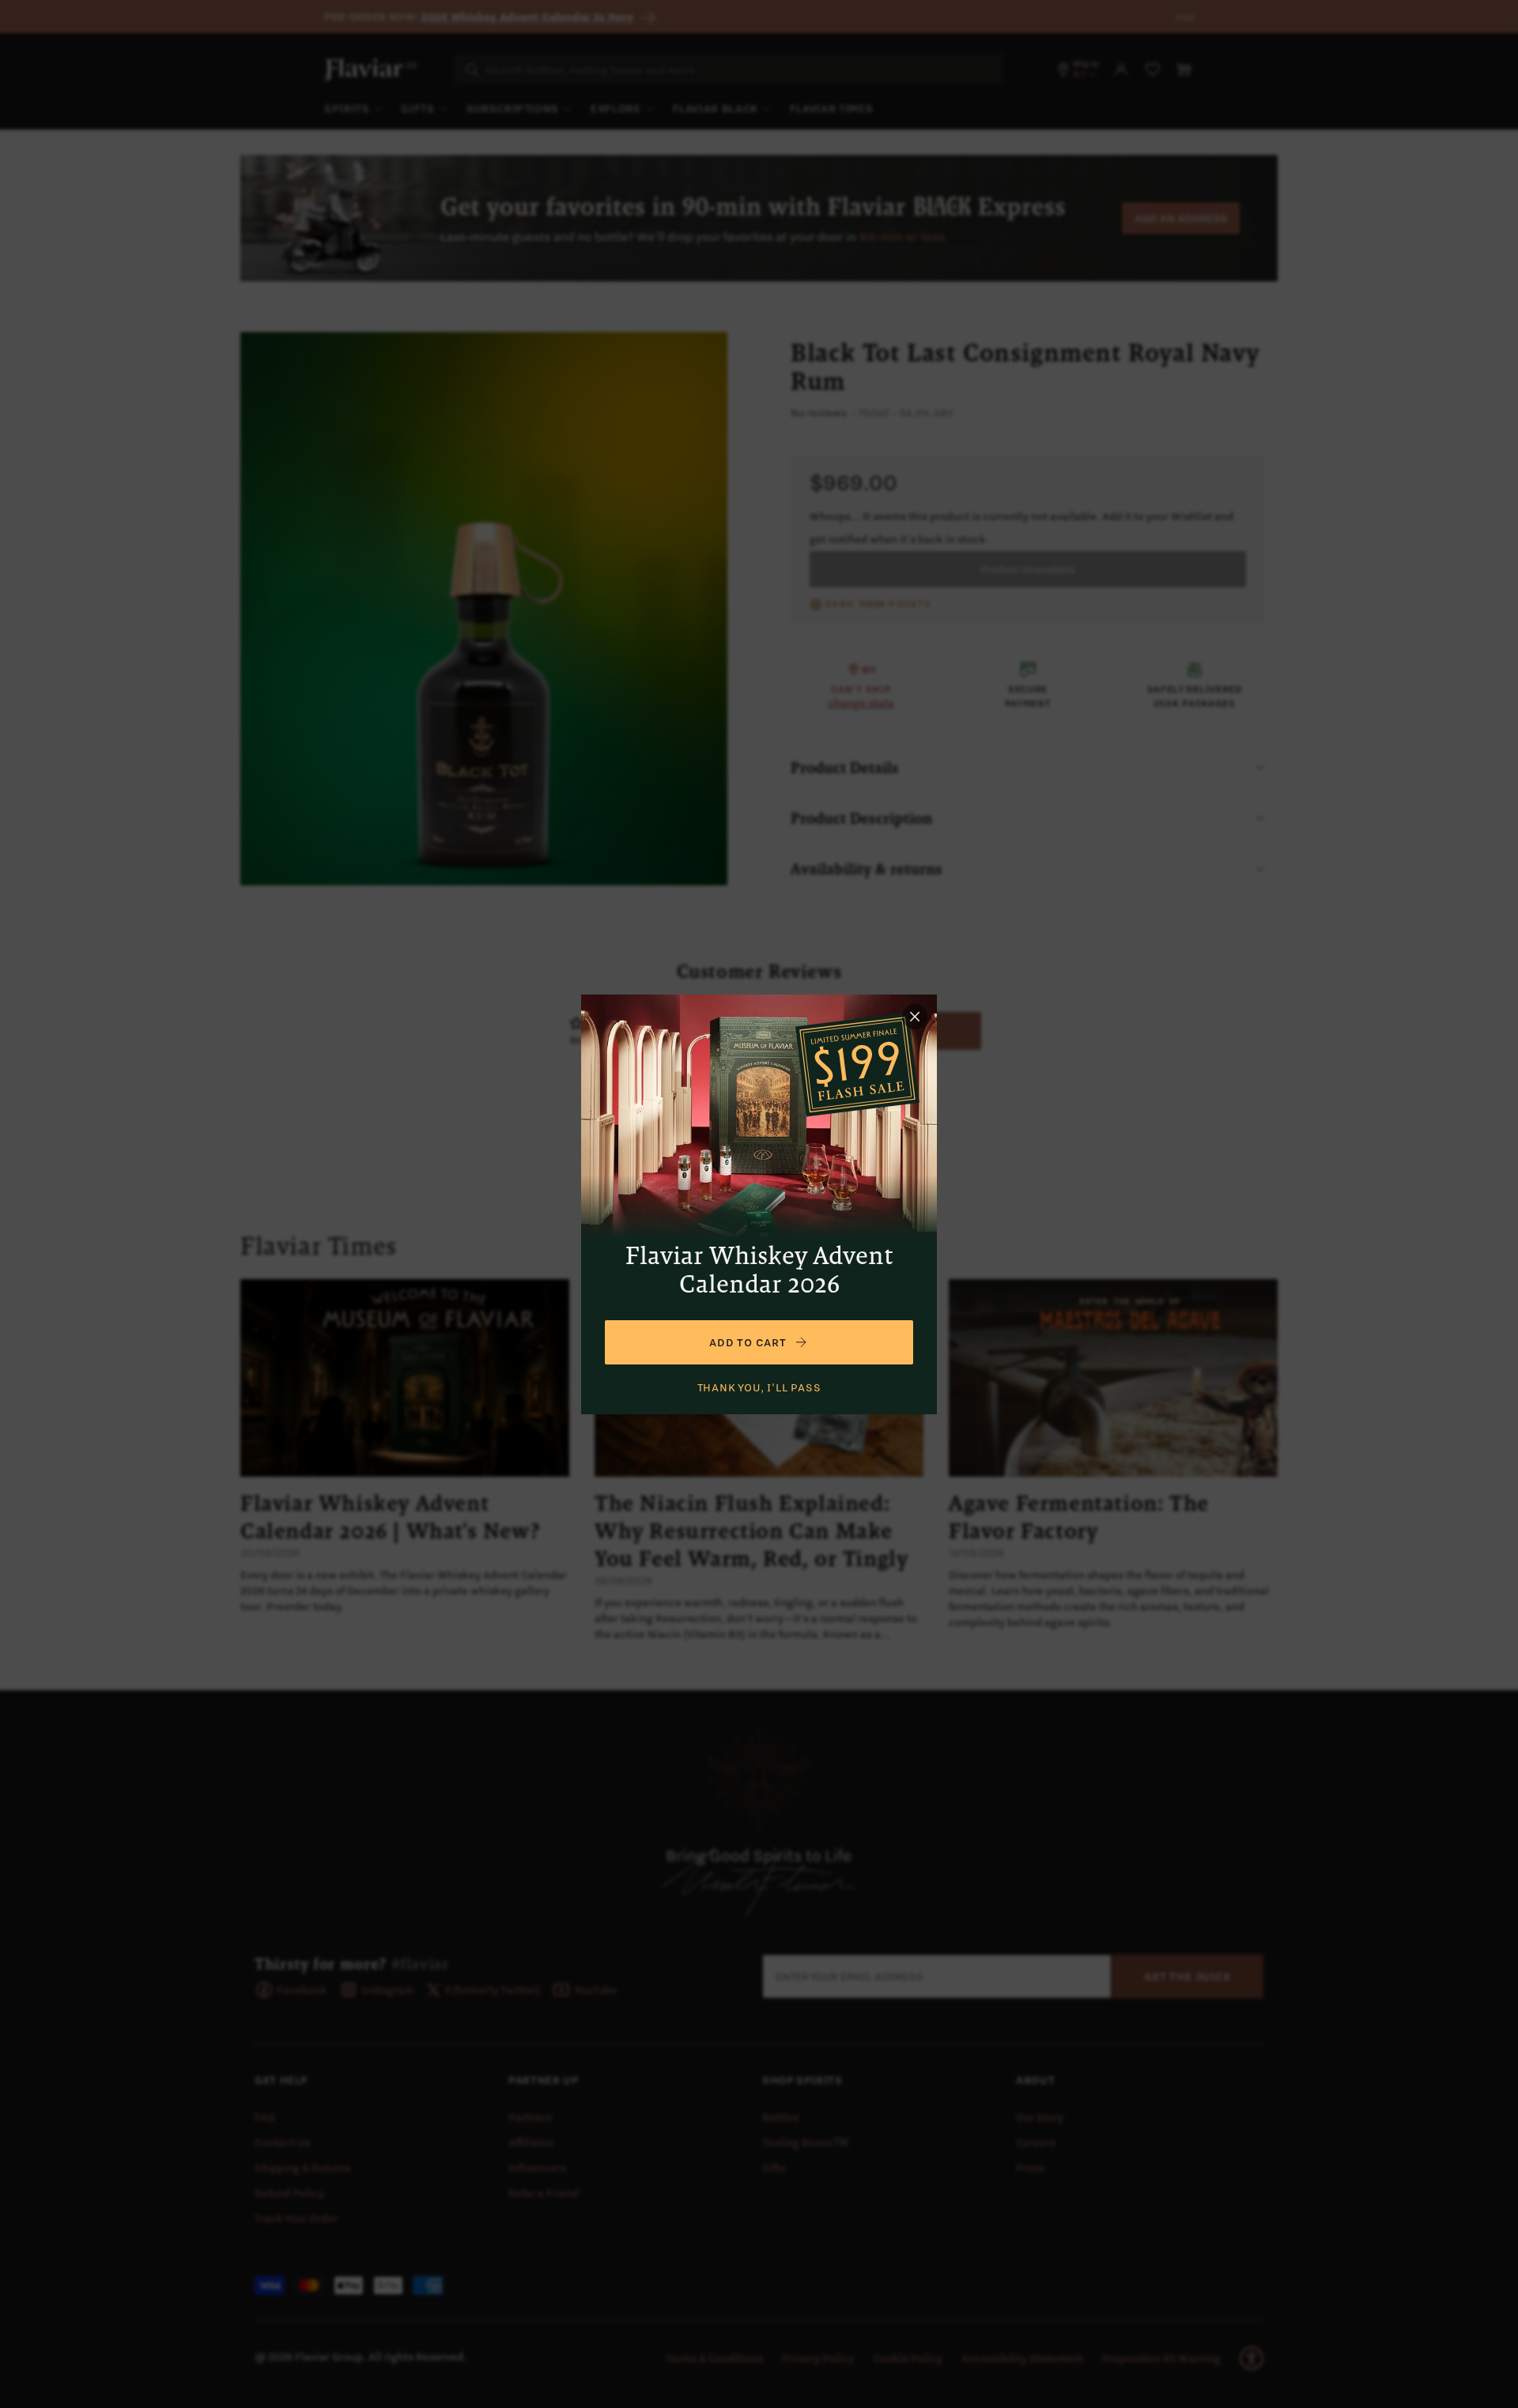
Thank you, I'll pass (759, 1387)
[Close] (915, 1017)
